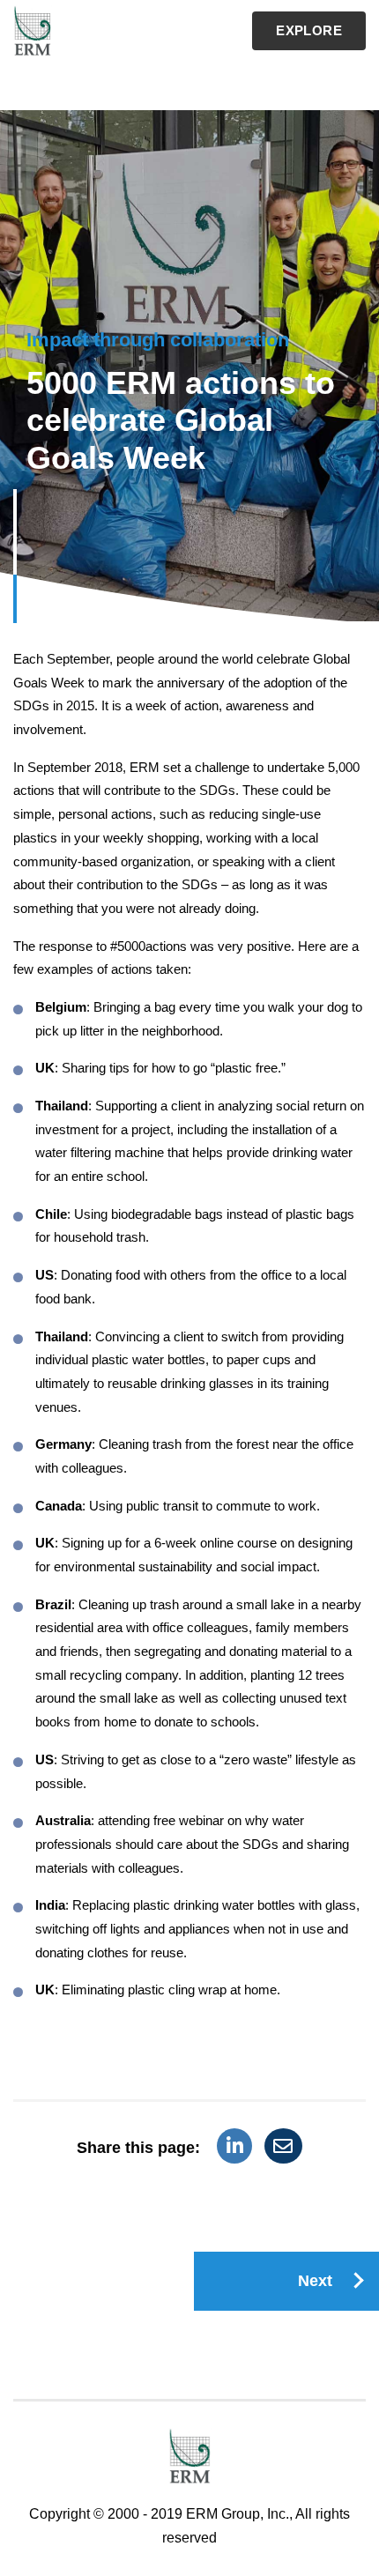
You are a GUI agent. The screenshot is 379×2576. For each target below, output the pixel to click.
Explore (309, 30)
